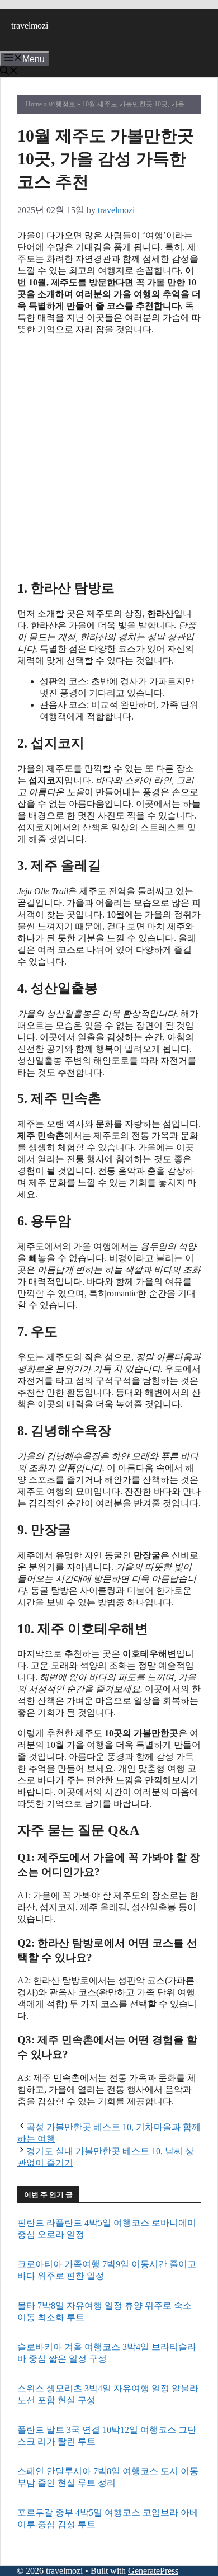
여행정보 (62, 104)
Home (34, 104)
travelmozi (30, 25)
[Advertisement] (109, 456)
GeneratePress (153, 2571)
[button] (9, 72)
